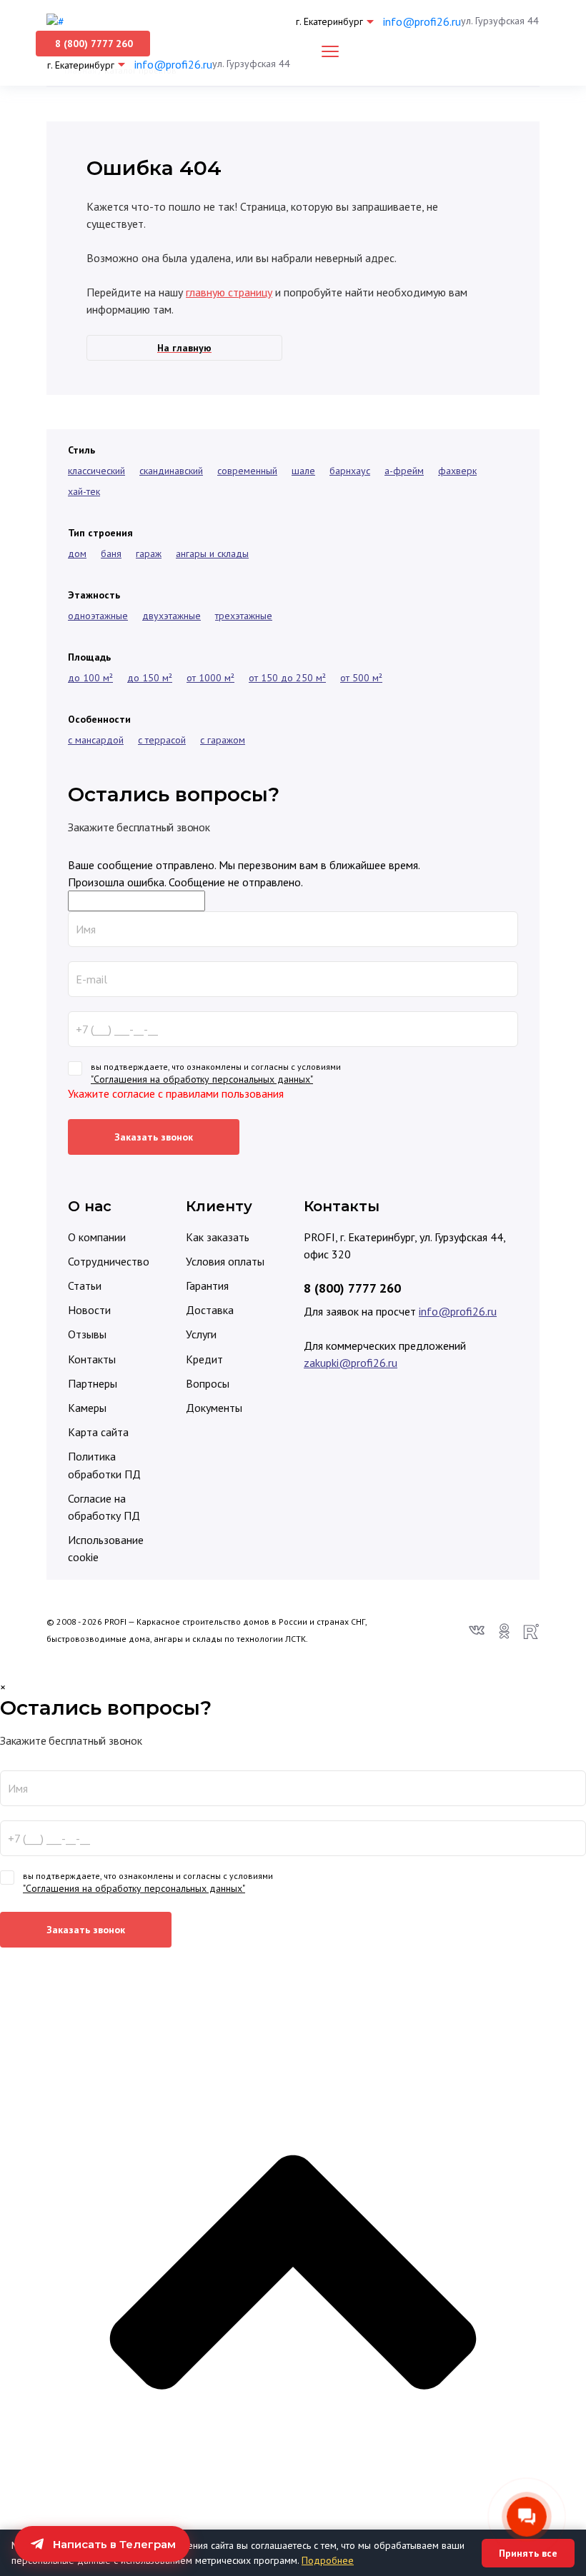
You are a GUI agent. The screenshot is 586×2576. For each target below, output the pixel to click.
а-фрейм (404, 471)
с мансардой (96, 740)
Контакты (92, 1359)
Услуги (201, 1334)
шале (303, 471)
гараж (149, 553)
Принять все (528, 2553)
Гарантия (207, 1286)
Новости (89, 1310)
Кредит (204, 1359)
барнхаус (350, 471)
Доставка (210, 1310)
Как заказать (218, 1237)
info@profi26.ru (422, 21)
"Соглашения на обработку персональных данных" (202, 1079)
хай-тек (84, 491)
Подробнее (328, 2560)
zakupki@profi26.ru (351, 1363)
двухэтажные (172, 616)
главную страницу (229, 292)
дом (77, 553)
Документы (214, 1408)
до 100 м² (90, 678)
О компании (97, 1237)
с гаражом (223, 740)
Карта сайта (98, 1432)
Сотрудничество (109, 1261)
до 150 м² (150, 678)
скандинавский (171, 471)
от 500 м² (361, 678)
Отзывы (87, 1334)
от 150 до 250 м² (287, 678)
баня (111, 553)
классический (96, 471)
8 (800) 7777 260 (352, 1288)
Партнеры (93, 1383)
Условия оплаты (225, 1261)
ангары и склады (212, 553)
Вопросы (208, 1383)
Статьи (85, 1286)
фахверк (457, 471)
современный (247, 471)
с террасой (162, 740)
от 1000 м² (210, 678)
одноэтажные (98, 616)
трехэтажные (244, 616)
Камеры (87, 1408)
